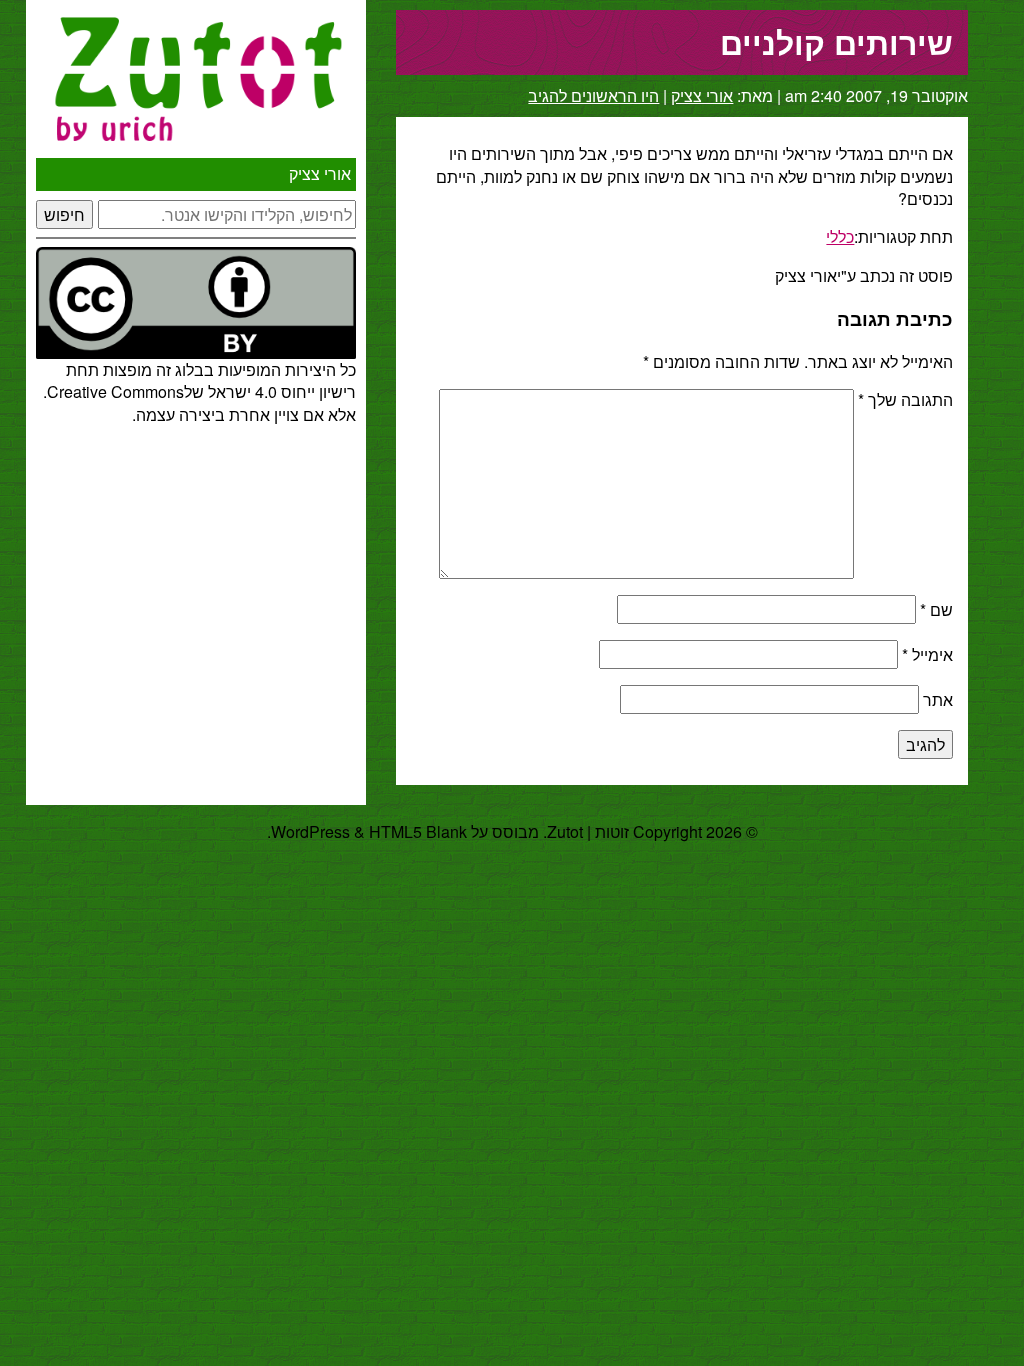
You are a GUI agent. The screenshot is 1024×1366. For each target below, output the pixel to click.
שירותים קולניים (836, 42)
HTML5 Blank (418, 831)
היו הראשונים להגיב (593, 95)
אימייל (927, 654)
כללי (840, 236)
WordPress (310, 831)
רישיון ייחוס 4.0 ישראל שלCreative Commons (201, 391)
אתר (938, 699)
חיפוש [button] (64, 214)
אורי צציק (320, 173)
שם (936, 609)
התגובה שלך (905, 399)
